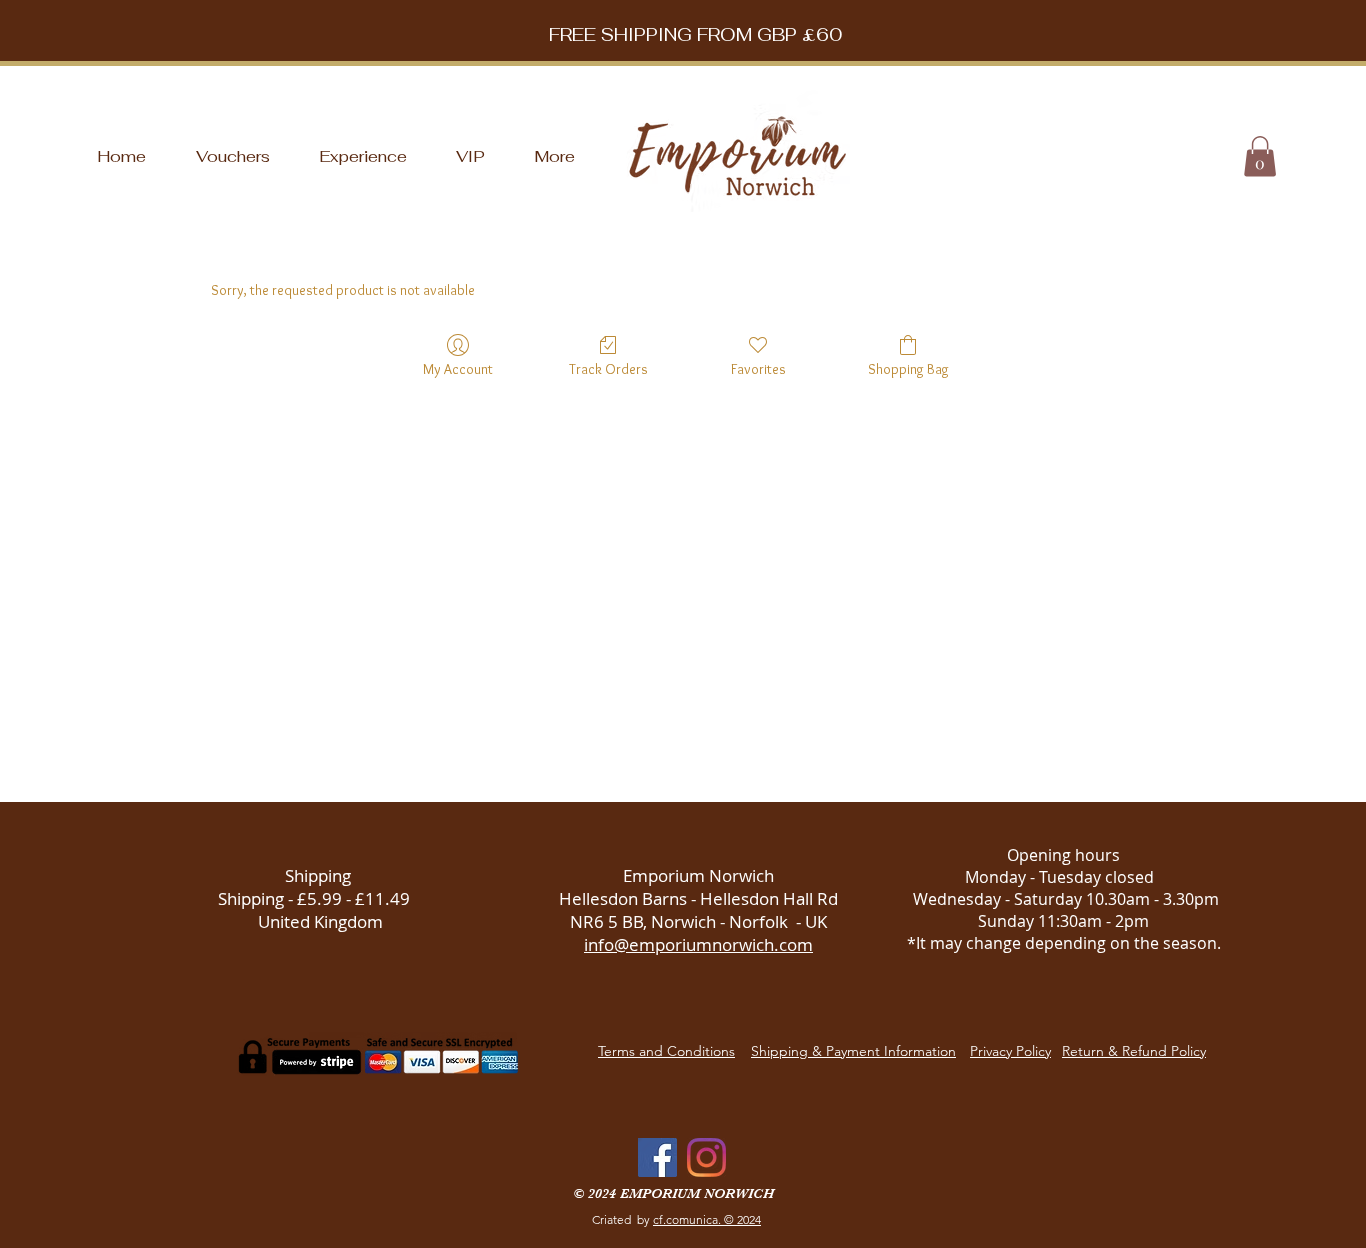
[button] (1260, 156)
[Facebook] (657, 1157)
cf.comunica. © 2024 (707, 1219)
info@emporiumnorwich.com (698, 944)
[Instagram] (706, 1157)
